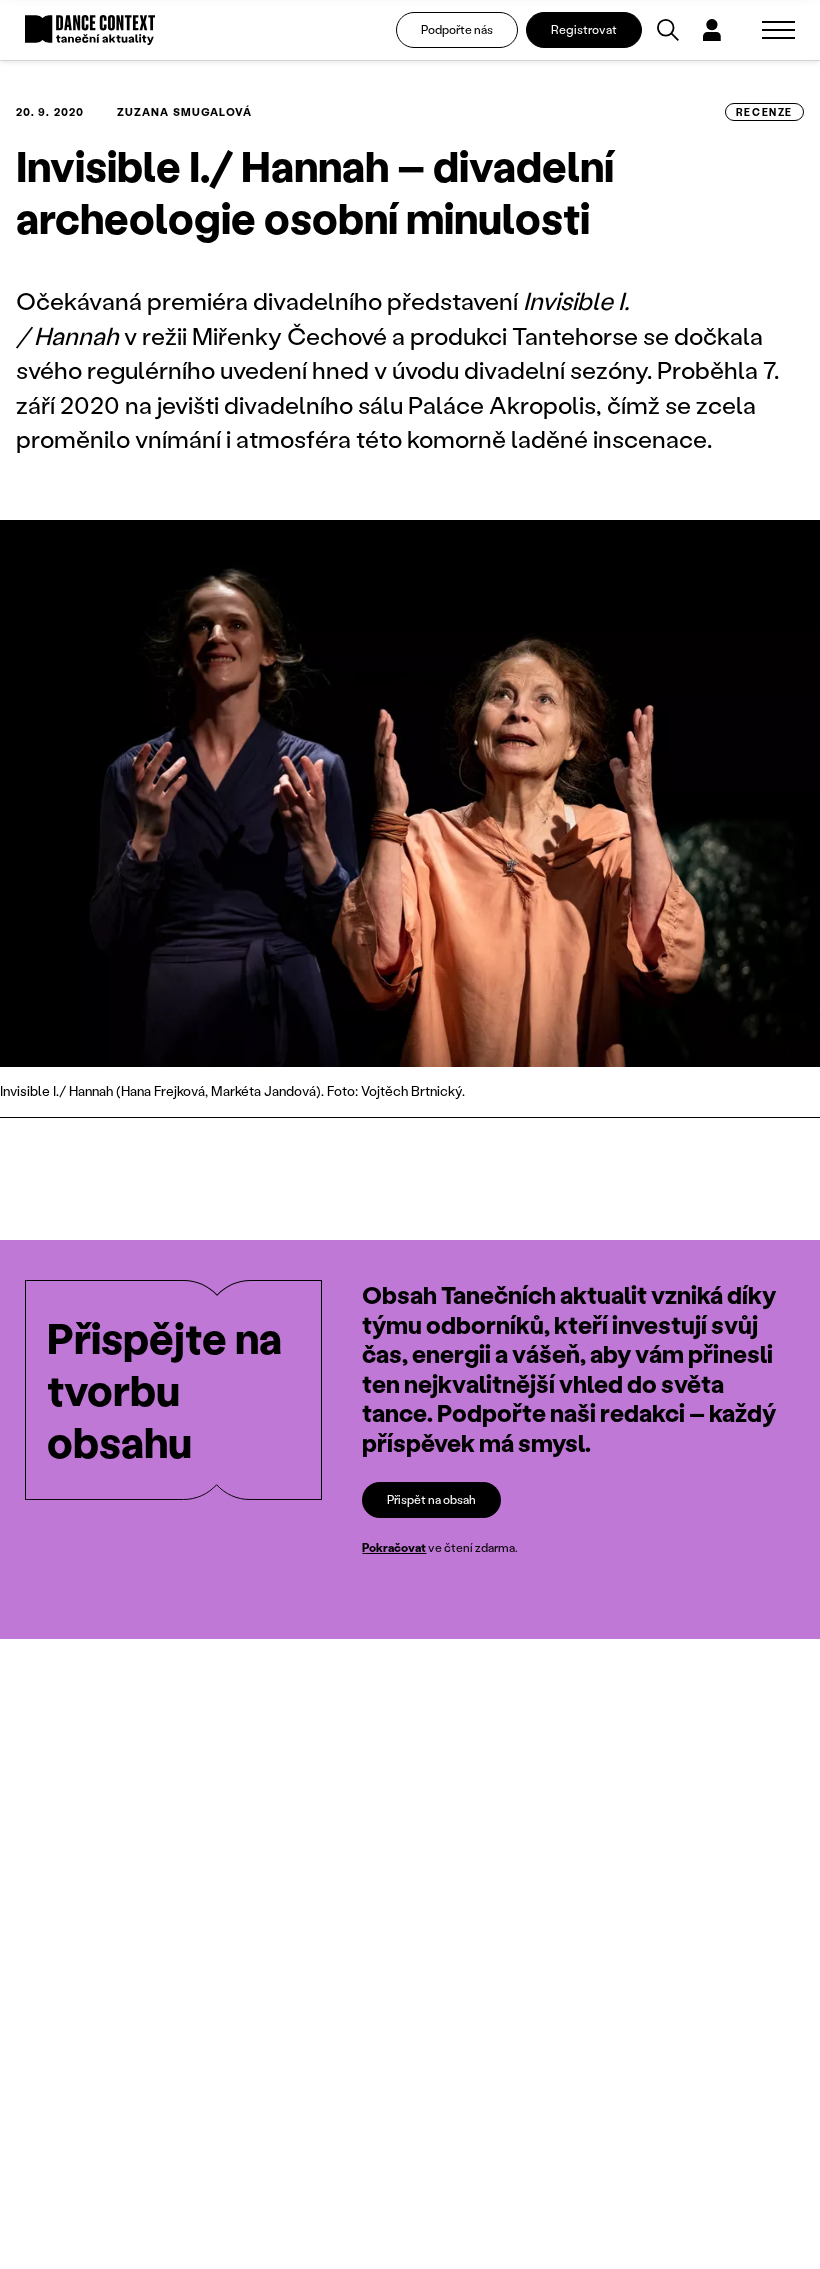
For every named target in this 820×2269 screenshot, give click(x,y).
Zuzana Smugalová (185, 112)
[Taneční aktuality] (90, 30)
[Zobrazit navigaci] (778, 30)
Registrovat (584, 29)
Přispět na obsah (431, 1499)
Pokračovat (394, 1547)
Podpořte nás (457, 29)
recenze (764, 112)
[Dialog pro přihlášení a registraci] (712, 30)
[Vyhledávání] (668, 30)
